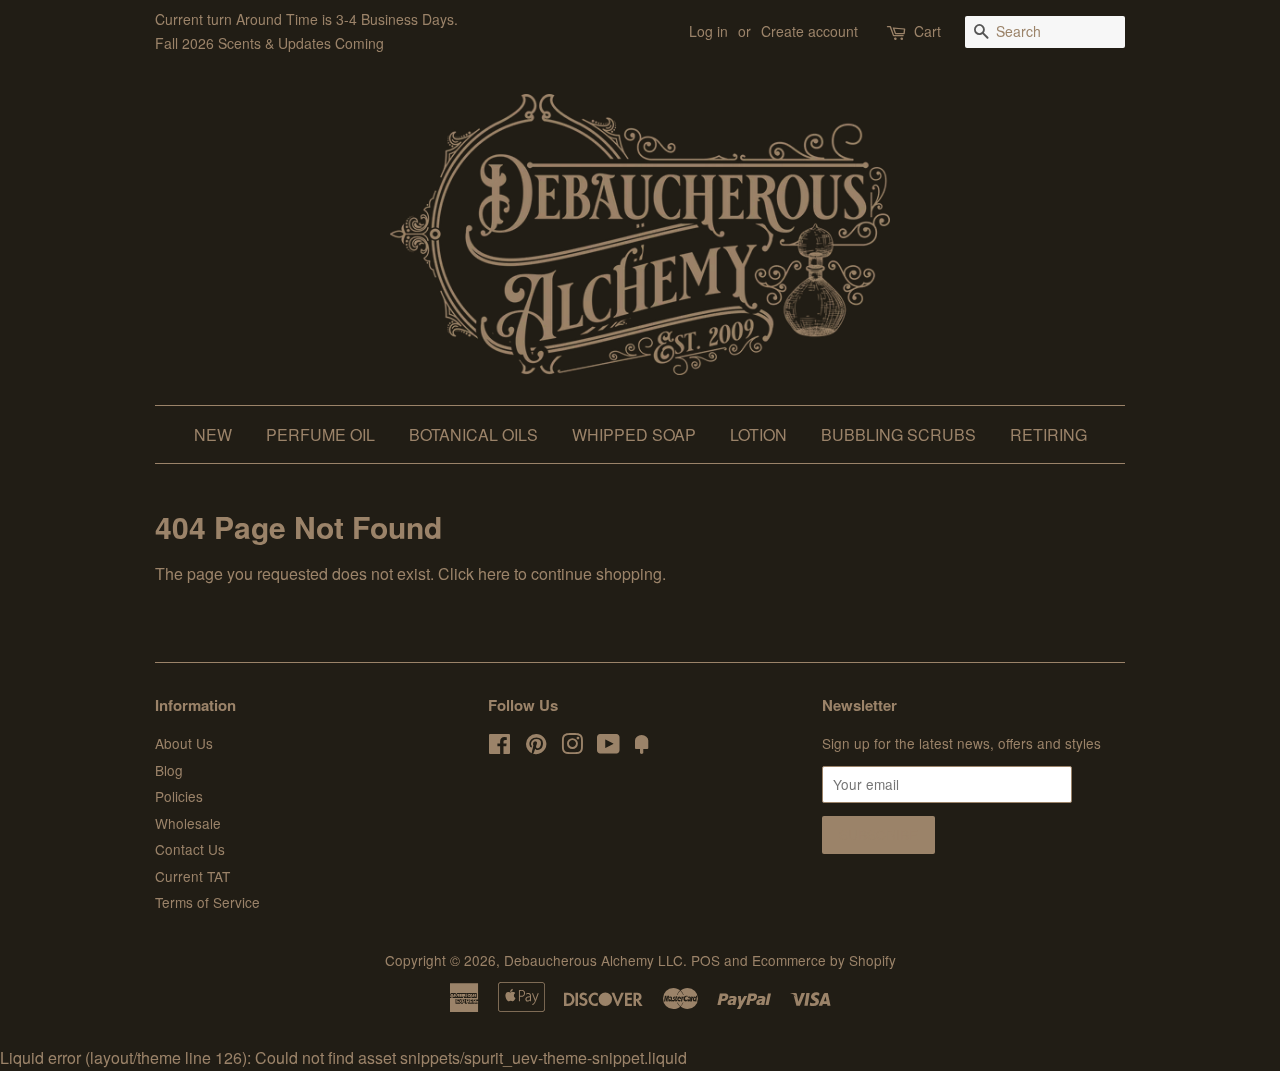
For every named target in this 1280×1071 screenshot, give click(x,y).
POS (705, 960)
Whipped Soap (634, 434)
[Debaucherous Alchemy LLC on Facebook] (499, 747)
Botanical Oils (473, 434)
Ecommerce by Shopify (824, 960)
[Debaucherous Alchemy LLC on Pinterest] (536, 747)
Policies (179, 796)
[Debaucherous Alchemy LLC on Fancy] (642, 747)
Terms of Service (207, 902)
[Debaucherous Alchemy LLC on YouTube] (608, 747)
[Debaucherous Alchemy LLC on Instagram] (572, 747)
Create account (809, 31)
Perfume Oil (320, 434)
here (494, 573)
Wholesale (188, 823)
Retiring (1048, 434)
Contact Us (190, 849)
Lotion (758, 434)
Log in (708, 31)
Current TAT (192, 876)
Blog (169, 770)
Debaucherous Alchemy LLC (593, 960)
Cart (927, 31)
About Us (184, 743)
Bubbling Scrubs (898, 434)
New (213, 434)
